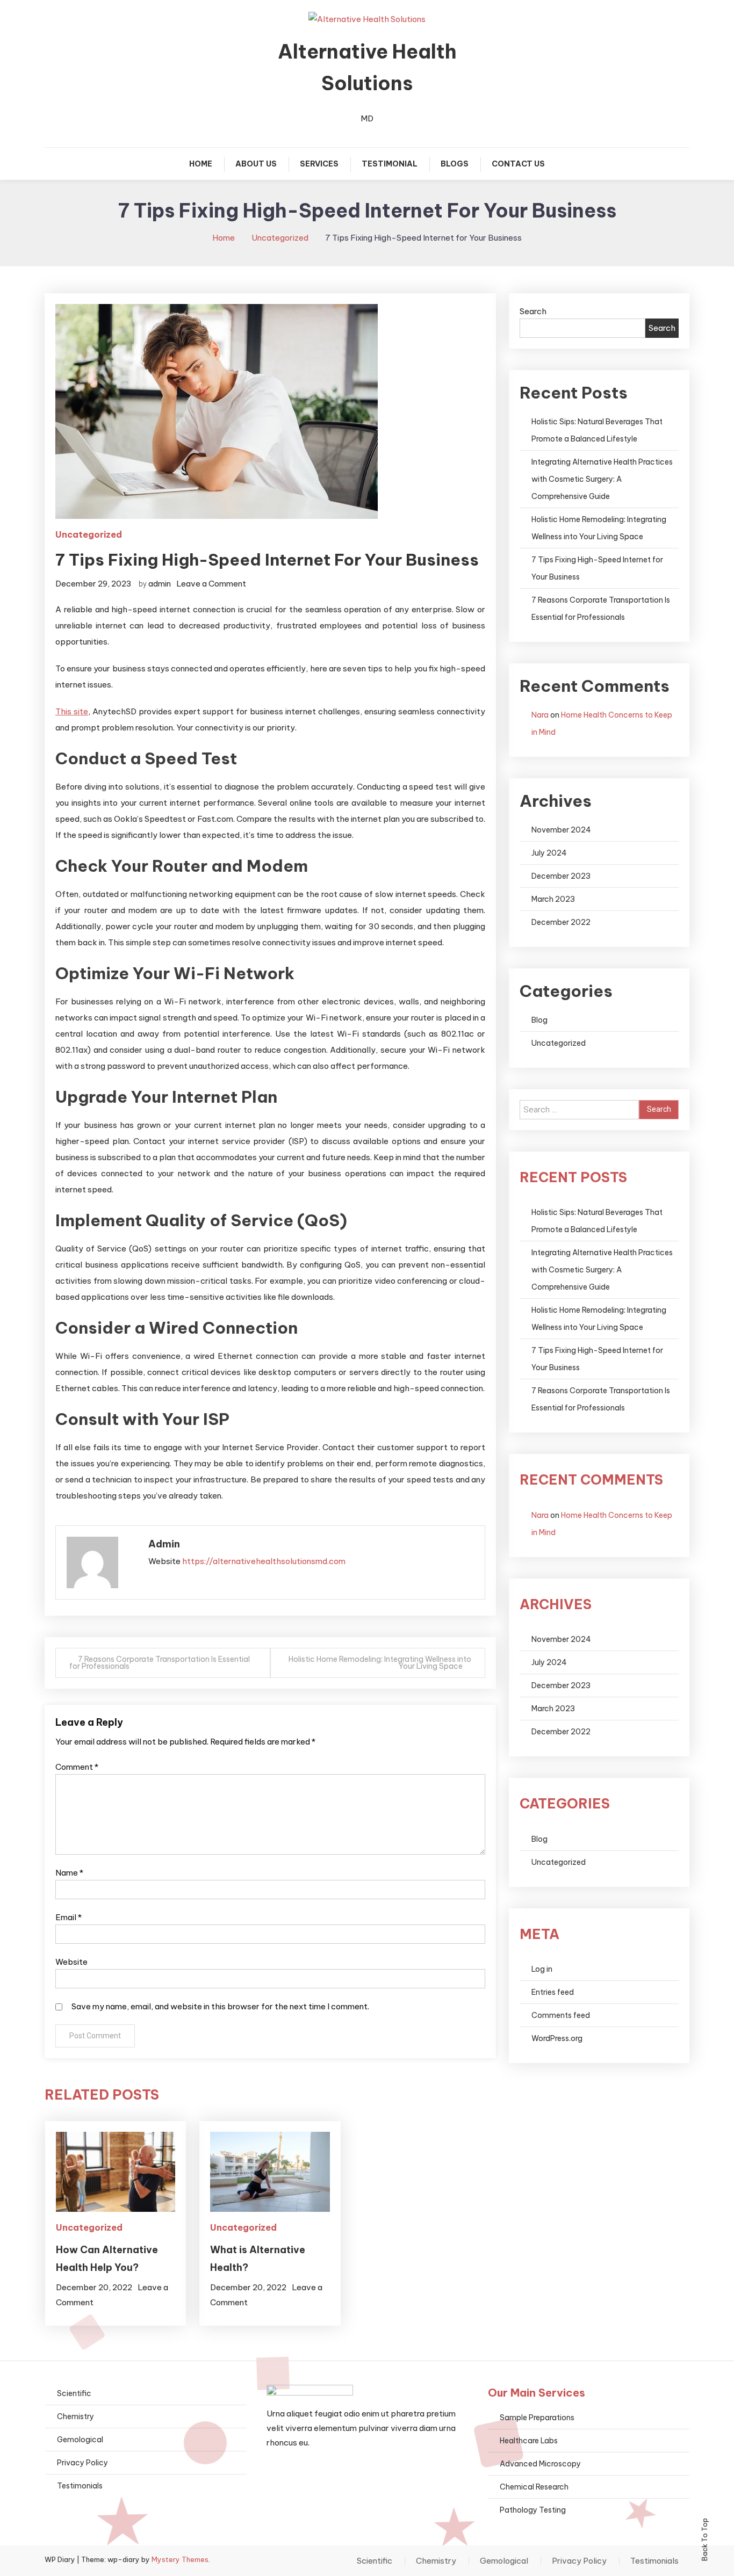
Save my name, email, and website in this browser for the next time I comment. (220, 2006)
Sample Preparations (537, 2418)
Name (69, 1873)
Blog (539, 1020)
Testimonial (390, 164)
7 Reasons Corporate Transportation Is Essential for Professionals (160, 1663)
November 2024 (561, 830)
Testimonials (80, 2486)
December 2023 (561, 876)
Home (201, 164)
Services (319, 164)
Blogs (455, 164)
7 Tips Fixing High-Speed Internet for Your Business (597, 568)
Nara (540, 715)
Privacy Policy (82, 2463)
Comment (77, 1767)
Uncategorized (89, 534)
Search (533, 311)
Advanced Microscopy (540, 2464)
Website (71, 1962)
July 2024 (549, 853)
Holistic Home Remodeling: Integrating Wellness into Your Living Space (380, 1663)
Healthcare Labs (529, 2441)
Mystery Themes (180, 2559)
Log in (542, 1969)
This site (72, 711)
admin (160, 584)
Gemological (80, 2440)
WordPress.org (557, 2038)
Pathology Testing (533, 2510)
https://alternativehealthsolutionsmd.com (264, 1561)
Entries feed (553, 1992)
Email (69, 1917)
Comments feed (561, 2015)
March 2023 (553, 899)
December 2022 (561, 922)
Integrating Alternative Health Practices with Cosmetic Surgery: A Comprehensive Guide (602, 479)
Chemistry (75, 2416)
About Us (256, 164)
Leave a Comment (211, 584)
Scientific (74, 2393)
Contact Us (518, 164)
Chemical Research (534, 2487)
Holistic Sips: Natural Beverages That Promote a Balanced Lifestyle (597, 430)
